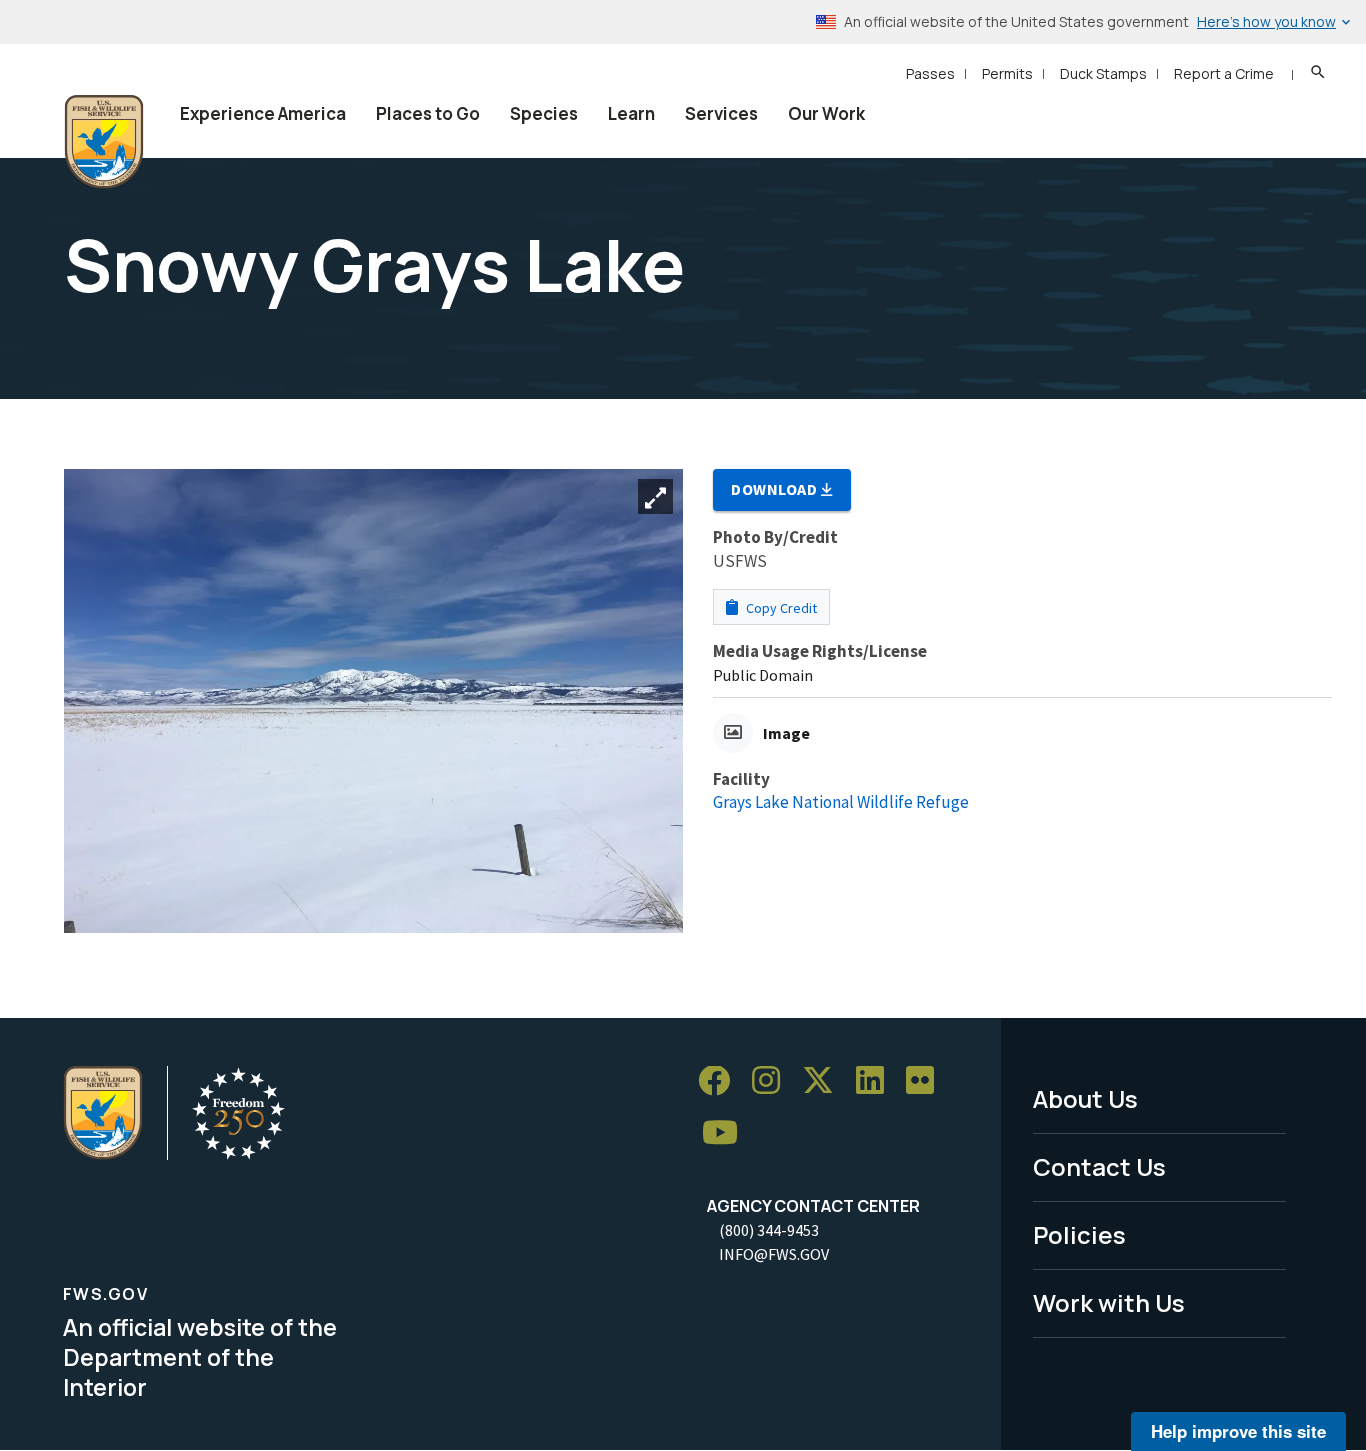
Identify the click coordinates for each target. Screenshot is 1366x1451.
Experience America (263, 113)
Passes (930, 73)
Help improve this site (1238, 1431)
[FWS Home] (104, 142)
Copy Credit (780, 608)
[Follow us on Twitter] (825, 1081)
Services (721, 113)
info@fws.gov (774, 1254)
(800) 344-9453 (769, 1230)
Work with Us (1109, 1302)
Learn (631, 113)
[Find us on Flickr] (927, 1081)
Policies (1079, 1234)
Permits (1007, 73)
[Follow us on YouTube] (727, 1133)
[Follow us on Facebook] (721, 1081)
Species (544, 113)
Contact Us (1099, 1166)
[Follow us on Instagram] (773, 1081)
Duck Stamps (1103, 73)
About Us (1085, 1098)
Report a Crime (1224, 73)
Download (776, 489)
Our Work (826, 113)
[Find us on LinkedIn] (877, 1081)
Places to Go (428, 113)
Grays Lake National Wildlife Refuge (841, 802)
